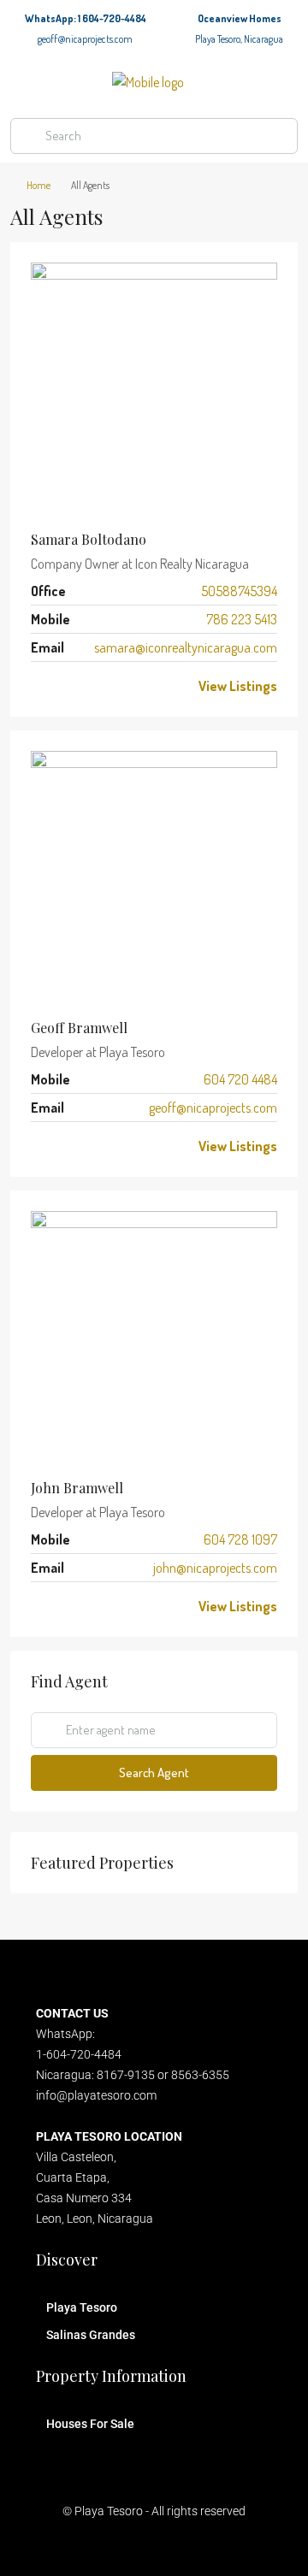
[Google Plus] (100, 686)
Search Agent (154, 1772)
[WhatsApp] (138, 686)
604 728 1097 (240, 1539)
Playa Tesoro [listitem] (82, 2307)
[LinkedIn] (80, 686)
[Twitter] (60, 686)
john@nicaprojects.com (215, 1568)
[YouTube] (119, 686)
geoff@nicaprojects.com (85, 39)
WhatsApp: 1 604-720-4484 (86, 18)
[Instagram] (109, 2545)
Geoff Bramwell (79, 1028)
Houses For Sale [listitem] (90, 2424)
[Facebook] (41, 686)
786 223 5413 (242, 619)
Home (38, 185)
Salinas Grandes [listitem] (91, 2335)
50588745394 (239, 591)
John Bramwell (77, 1488)
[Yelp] (259, 2545)
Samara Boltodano (89, 539)
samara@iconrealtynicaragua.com (186, 647)
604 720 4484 (240, 1079)
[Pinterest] (229, 2545)
